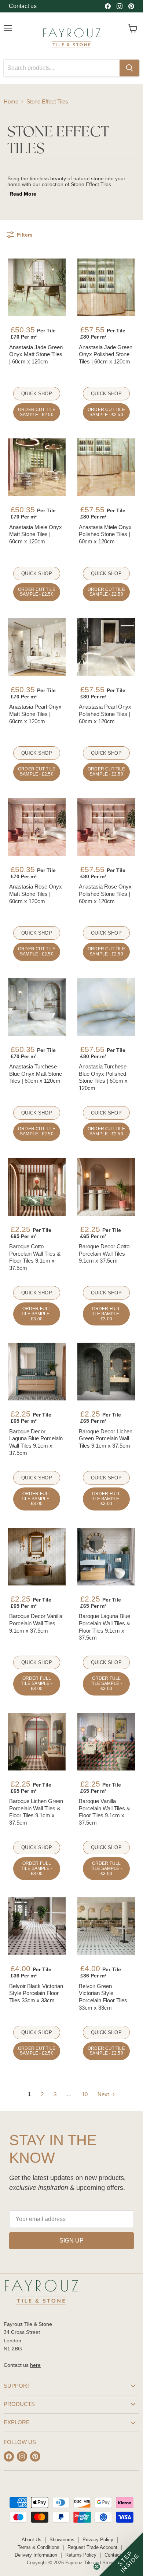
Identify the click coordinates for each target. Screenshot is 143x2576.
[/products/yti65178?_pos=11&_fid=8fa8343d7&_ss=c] (37, 1187)
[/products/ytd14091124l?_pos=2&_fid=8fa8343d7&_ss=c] (106, 287)
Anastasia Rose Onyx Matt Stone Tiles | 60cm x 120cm (36, 894)
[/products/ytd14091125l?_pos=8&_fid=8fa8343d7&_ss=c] (106, 827)
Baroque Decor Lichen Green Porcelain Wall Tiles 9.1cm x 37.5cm (106, 1438)
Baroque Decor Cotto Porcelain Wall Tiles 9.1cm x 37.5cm (104, 1253)
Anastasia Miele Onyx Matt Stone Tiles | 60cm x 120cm (36, 534)
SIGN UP (71, 2241)
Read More (23, 194)
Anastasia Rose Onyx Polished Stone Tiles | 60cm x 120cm (105, 894)
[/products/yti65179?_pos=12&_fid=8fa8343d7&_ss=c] (106, 1187)
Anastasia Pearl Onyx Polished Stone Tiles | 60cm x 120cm (105, 714)
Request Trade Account (92, 2547)
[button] (121, 2554)
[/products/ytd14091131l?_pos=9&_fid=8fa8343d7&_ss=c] (37, 1007)
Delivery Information (36, 2555)
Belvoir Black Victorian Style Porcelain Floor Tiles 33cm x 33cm (36, 1993)
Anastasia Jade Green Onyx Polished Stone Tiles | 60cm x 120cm (106, 354)
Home (11, 101)
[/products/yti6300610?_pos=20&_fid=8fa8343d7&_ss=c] (106, 1926)
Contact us (23, 6)
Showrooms (62, 2540)
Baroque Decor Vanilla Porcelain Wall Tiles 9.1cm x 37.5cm (36, 1623)
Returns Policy (81, 2555)
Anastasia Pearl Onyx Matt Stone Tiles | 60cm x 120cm (35, 714)
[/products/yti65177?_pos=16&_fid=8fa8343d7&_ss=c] (106, 1557)
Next (104, 2094)
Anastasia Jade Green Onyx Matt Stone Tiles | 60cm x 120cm (36, 354)
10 (85, 2094)
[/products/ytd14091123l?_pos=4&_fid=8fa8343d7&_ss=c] (106, 467)
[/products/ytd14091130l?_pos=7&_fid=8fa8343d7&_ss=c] (37, 827)
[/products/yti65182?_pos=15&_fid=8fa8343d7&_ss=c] (37, 1557)
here (35, 2365)
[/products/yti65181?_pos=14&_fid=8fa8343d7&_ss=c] (106, 1372)
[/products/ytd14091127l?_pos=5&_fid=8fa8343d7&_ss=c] (37, 647)
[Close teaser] (97, 2566)
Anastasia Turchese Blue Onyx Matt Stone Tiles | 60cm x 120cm (36, 1074)
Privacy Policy (98, 2540)
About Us (32, 2540)
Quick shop (36, 394)
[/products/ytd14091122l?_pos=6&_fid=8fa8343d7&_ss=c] (106, 647)
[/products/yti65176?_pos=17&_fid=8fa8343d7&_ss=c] (37, 1742)
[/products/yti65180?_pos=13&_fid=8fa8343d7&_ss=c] (37, 1372)
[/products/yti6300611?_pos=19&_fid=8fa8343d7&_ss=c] (37, 1926)
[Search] (129, 68)
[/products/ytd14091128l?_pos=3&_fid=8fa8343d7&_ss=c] (37, 467)
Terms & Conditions (38, 2547)
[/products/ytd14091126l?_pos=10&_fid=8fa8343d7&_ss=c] (106, 1007)
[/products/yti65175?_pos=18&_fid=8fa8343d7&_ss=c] (106, 1742)
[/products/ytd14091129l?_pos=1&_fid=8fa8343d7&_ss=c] (37, 287)
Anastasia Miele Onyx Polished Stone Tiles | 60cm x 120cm (105, 534)
